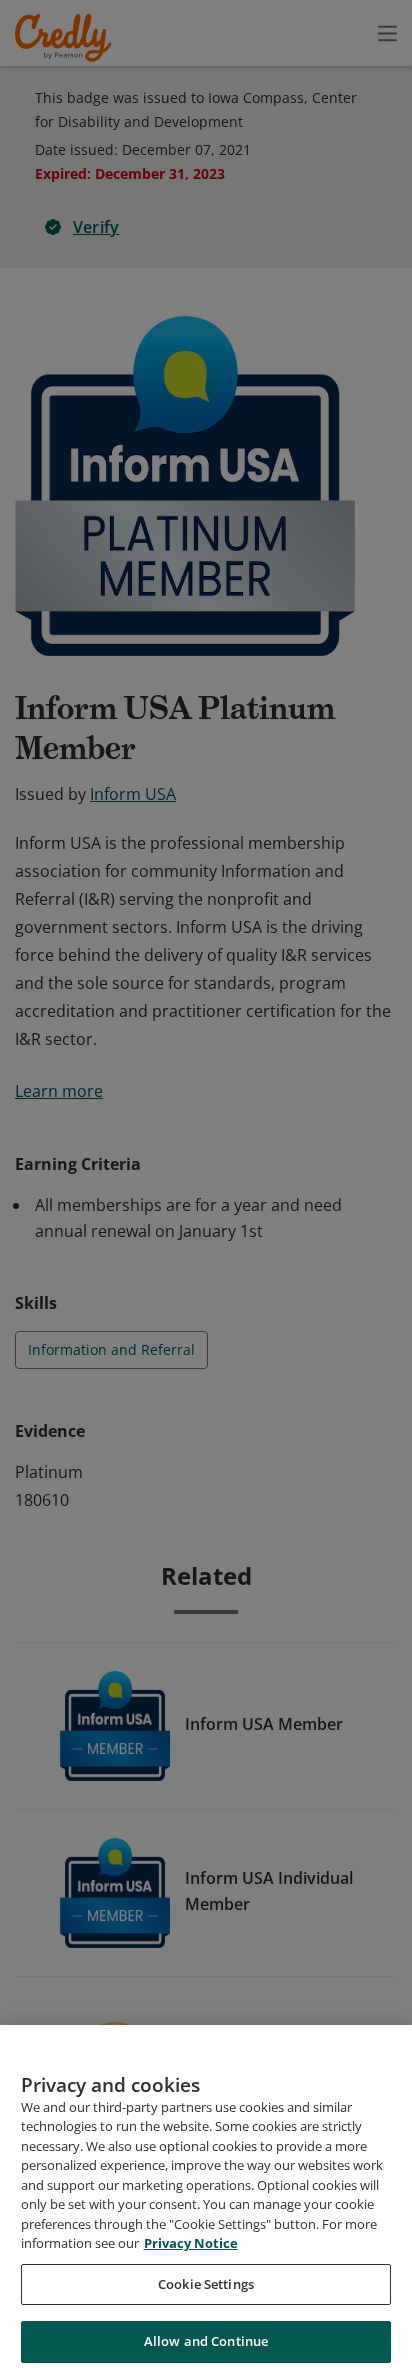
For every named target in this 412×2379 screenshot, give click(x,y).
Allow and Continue (206, 2341)
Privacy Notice (191, 2243)
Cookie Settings (206, 2284)
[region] (206, 2202)
